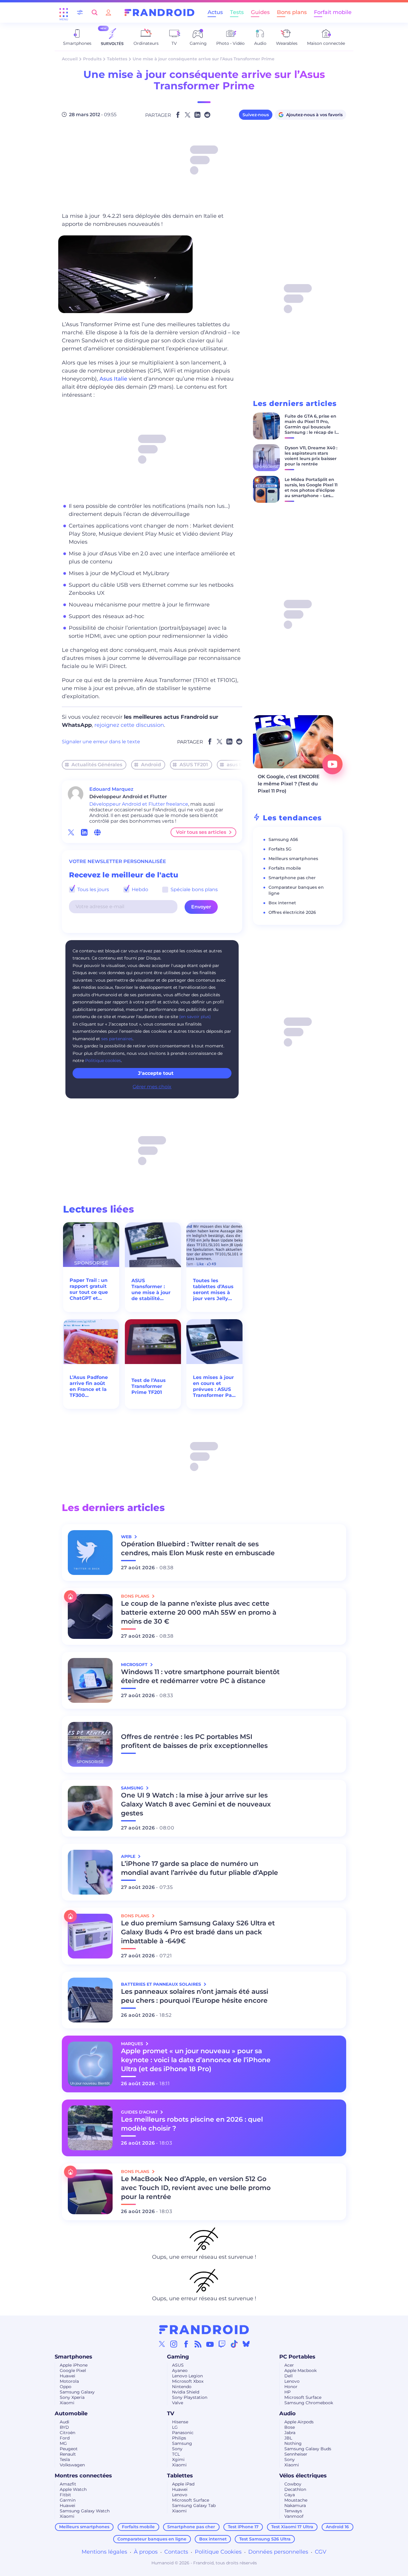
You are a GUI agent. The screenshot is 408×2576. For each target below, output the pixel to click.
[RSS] (198, 2344)
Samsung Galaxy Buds (308, 2449)
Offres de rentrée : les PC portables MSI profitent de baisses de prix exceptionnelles (194, 1741)
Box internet (282, 903)
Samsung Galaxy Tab (194, 2505)
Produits (92, 59)
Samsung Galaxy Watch (85, 2511)
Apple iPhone (74, 2365)
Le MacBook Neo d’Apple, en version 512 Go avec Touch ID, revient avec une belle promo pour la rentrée (196, 2188)
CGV (321, 2552)
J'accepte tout (156, 1073)
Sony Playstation (190, 2397)
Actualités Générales (97, 765)
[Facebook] (186, 2344)
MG (63, 2443)
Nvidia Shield (186, 2392)
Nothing (293, 2443)
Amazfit (68, 2484)
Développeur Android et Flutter (127, 804)
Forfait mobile (333, 12)
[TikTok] (234, 2344)
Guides (260, 12)
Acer (289, 2365)
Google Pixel (73, 2370)
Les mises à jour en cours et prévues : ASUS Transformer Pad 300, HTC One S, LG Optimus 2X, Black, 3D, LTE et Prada (214, 1386)
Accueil (70, 59)
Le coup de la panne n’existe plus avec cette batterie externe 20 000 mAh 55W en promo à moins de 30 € (199, 1612)
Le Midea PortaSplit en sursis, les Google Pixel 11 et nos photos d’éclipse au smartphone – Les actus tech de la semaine (311, 493)
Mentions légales (104, 2552)
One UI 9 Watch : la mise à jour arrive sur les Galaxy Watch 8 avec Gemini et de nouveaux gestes (196, 1804)
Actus (215, 12)
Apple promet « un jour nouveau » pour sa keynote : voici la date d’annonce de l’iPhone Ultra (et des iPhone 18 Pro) (196, 2060)
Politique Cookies (218, 2552)
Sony (177, 2449)
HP (287, 2392)
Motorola (69, 2381)
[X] (162, 2344)
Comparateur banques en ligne (152, 2539)
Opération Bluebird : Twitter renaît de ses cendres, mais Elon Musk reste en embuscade (198, 1548)
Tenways (293, 2511)
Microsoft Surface (303, 2397)
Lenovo (292, 2381)
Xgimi (178, 2459)
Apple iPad (183, 2484)
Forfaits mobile (285, 868)
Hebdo (139, 889)
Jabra (290, 2433)
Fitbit (65, 2495)
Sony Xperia (72, 2397)
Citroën (68, 2433)
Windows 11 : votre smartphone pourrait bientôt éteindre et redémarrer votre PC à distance (200, 1676)
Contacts (176, 2552)
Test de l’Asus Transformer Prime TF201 (149, 1386)
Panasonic (183, 2433)
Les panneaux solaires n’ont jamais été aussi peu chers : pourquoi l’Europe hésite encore (195, 1996)
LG (175, 2427)
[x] (71, 832)
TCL (176, 2454)
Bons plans (292, 12)
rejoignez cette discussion (129, 725)
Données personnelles (278, 2552)
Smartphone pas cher (292, 878)
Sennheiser (296, 2454)
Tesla (65, 2459)
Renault (68, 2454)
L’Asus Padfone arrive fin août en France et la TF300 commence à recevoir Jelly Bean (89, 1386)
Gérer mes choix (152, 1087)
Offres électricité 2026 (292, 912)
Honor (291, 2387)
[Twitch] (222, 2344)
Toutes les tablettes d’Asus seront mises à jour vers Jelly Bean (213, 1290)
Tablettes (117, 59)
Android (151, 765)
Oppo (66, 2387)
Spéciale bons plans (194, 889)
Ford (65, 2438)
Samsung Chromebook (309, 2403)
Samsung (182, 2443)
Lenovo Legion (187, 2376)
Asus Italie (113, 379)
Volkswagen (72, 2465)
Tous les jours (93, 889)
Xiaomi (67, 2403)
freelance (177, 804)
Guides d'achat (140, 2112)
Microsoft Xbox (188, 2381)
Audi (65, 2422)
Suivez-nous (256, 115)
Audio (287, 2413)
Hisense (180, 2422)
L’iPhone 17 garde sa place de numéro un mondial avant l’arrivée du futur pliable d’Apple (200, 1868)
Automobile (71, 2413)
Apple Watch (73, 2489)
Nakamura (295, 2505)
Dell (289, 2376)
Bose (290, 2427)
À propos (146, 2552)
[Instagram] (174, 2344)
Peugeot (69, 2449)
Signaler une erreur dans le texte (101, 742)
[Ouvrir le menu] (64, 13)
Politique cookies (103, 1061)
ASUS (178, 2365)
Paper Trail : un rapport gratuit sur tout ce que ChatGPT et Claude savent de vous (89, 1289)
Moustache (296, 2500)
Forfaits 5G (280, 849)
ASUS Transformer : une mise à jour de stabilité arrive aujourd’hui (151, 1290)
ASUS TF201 (194, 765)
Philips (179, 2438)
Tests (237, 12)
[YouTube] (210, 2344)
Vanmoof (294, 2516)
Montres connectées (83, 2476)
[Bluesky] (246, 2344)
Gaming (178, 2357)
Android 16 (337, 2527)
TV (171, 2413)
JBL (288, 2438)
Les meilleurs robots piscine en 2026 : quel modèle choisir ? (192, 2124)
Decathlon (295, 2489)
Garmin (68, 2500)
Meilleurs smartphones (293, 859)
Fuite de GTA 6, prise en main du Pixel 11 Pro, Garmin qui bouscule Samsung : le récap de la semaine (312, 427)
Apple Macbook (300, 2370)
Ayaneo (180, 2370)
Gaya (290, 2495)
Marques (133, 2044)
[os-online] (97, 832)
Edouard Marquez (111, 789)
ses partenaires (117, 1039)
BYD (64, 2427)
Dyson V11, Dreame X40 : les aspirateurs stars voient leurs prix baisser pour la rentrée (311, 456)
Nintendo (182, 2387)
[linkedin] (84, 832)
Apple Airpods (299, 2422)
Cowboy (293, 2484)
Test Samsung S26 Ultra (265, 2539)
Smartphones (73, 2357)
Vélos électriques (303, 2476)
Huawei (68, 2376)
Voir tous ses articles (201, 832)
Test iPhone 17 (243, 2527)
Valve (178, 2403)
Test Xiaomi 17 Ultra (292, 2527)
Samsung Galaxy (77, 2392)
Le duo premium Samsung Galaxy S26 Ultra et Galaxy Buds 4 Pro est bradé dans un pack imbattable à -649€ (198, 1932)
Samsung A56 (283, 839)
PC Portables (297, 2357)
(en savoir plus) (195, 1017)
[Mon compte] (108, 12)
